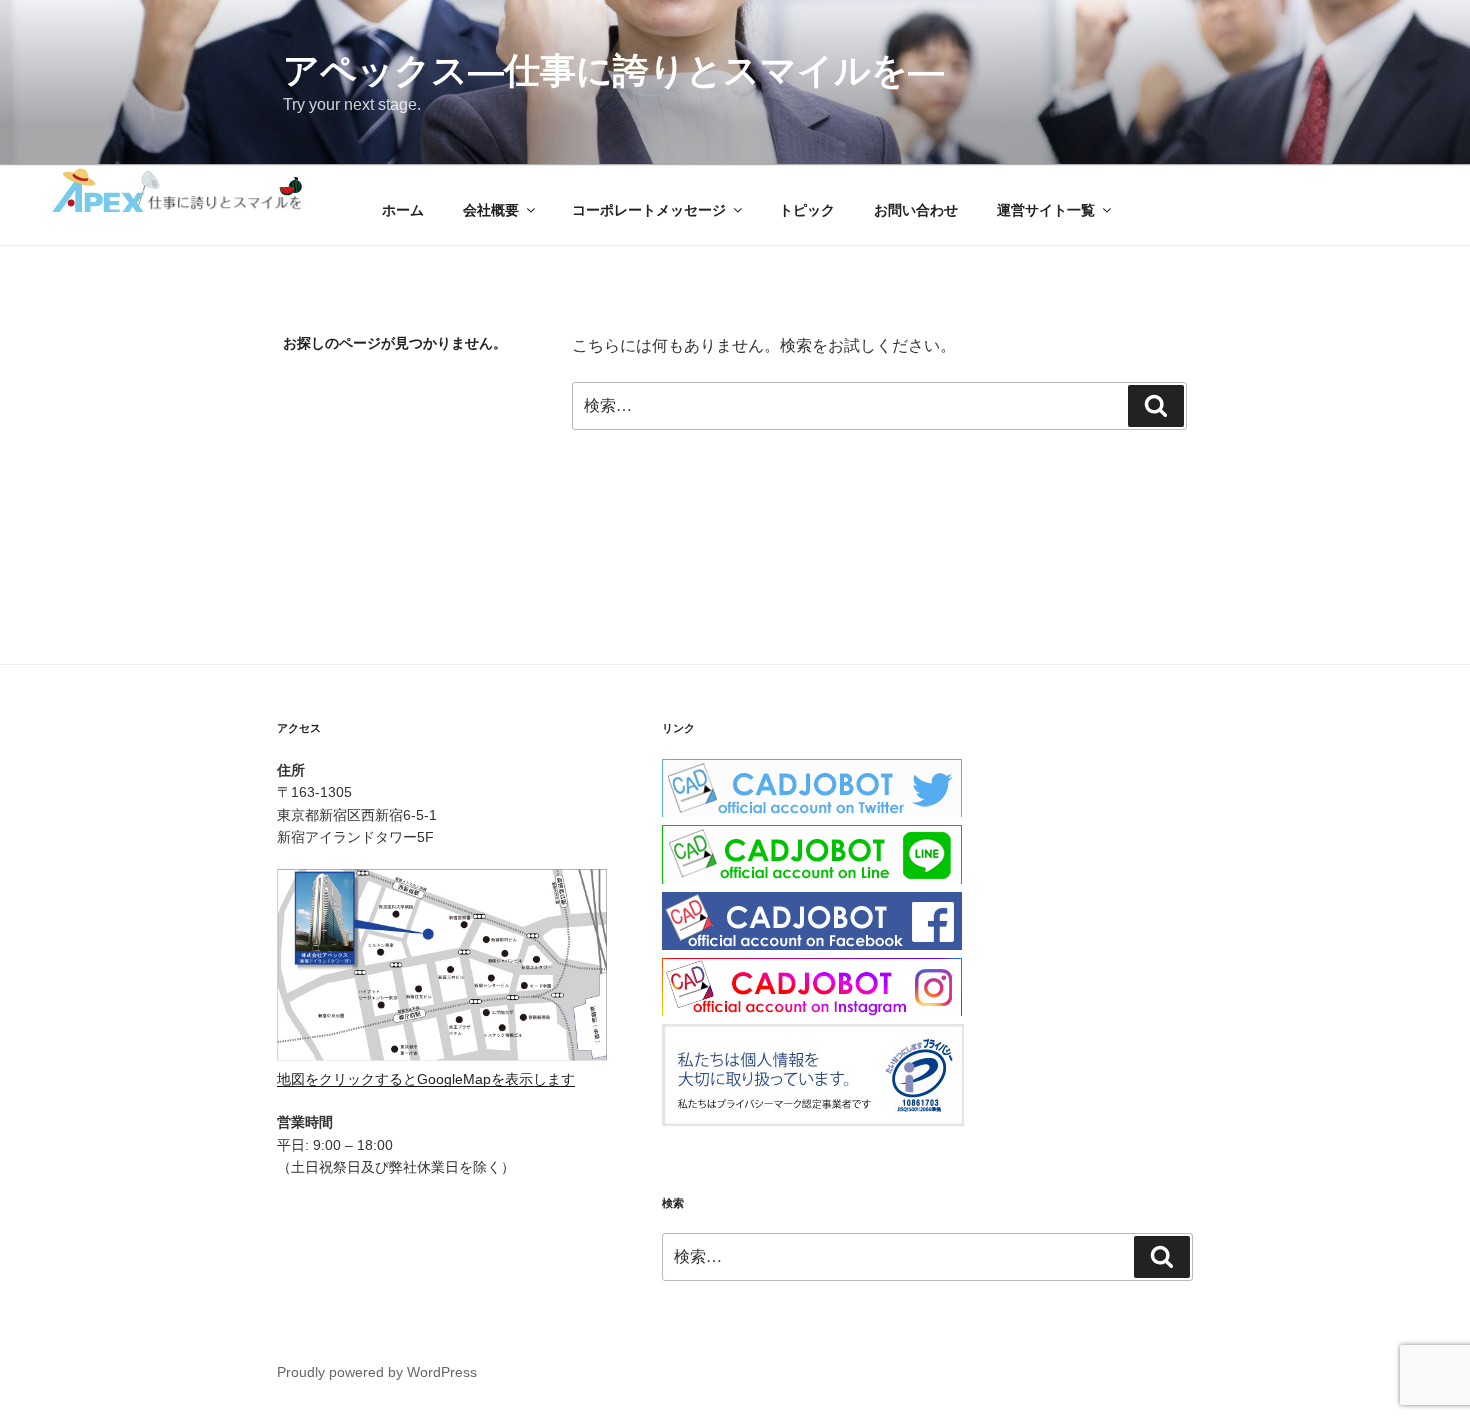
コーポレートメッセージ (649, 210)
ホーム (403, 210)
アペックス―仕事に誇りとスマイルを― (613, 70)
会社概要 (491, 210)
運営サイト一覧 (1046, 210)
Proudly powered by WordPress (377, 1372)
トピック (807, 210)
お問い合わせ (916, 210)
